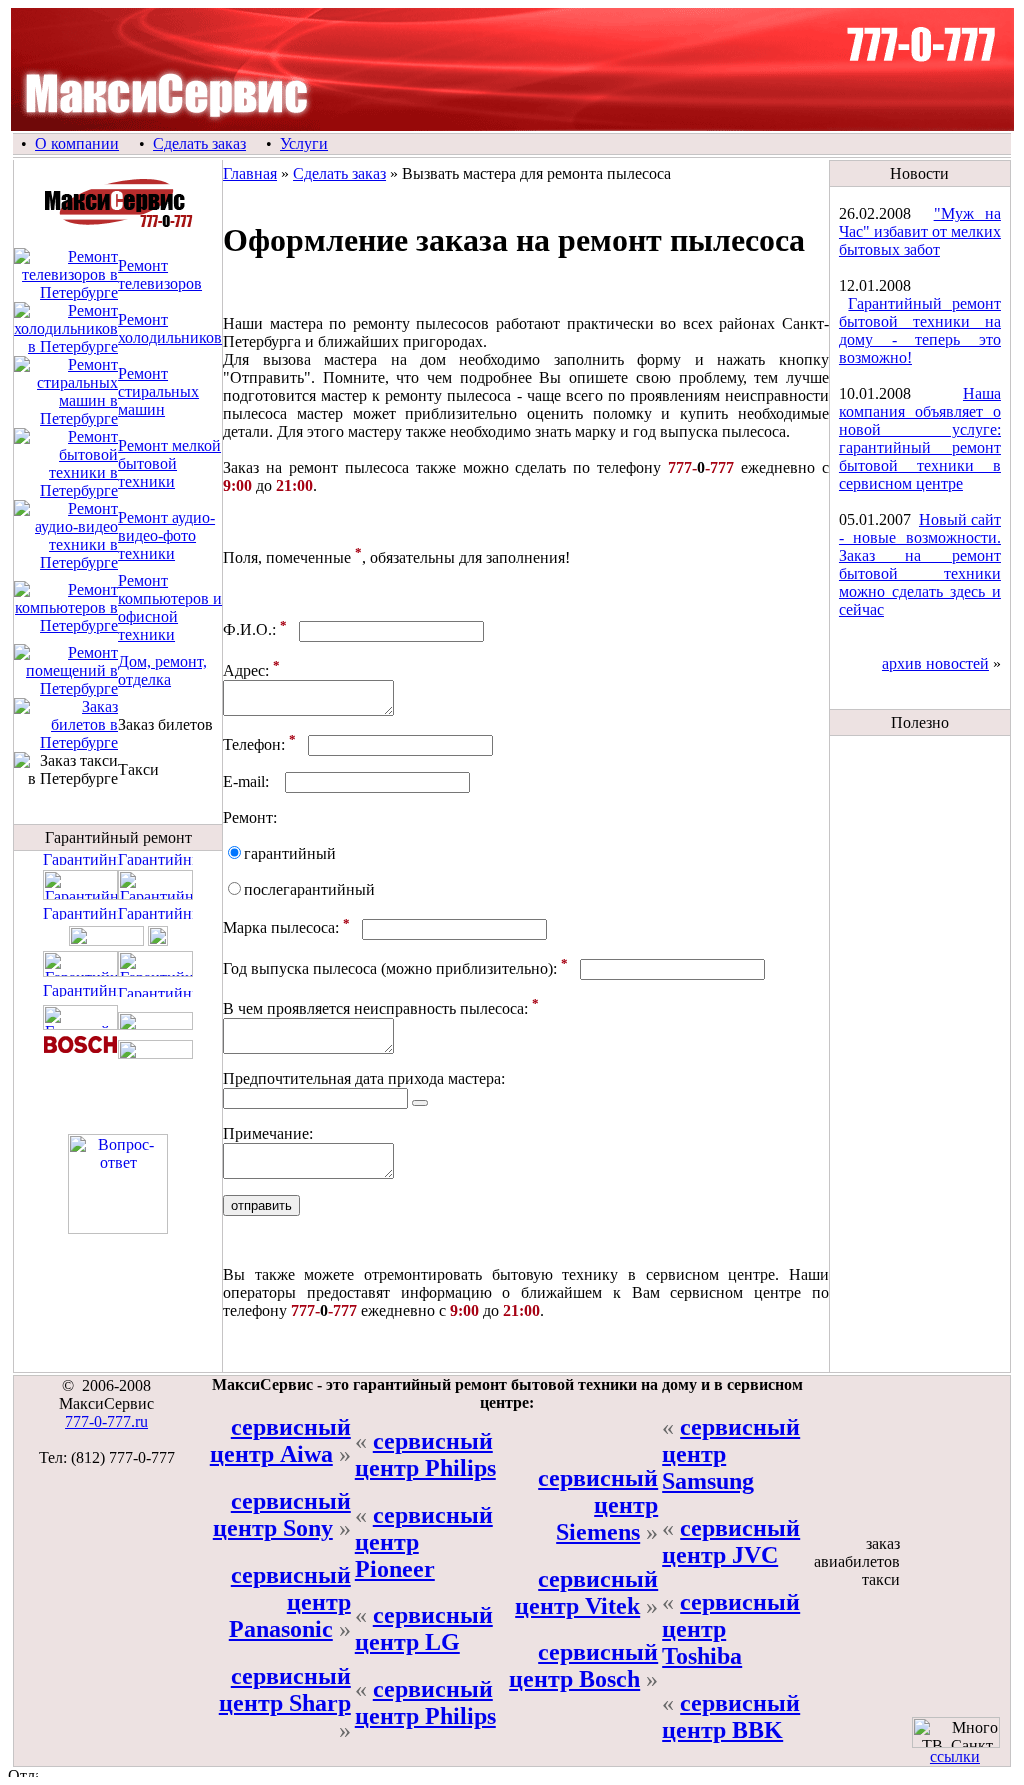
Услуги (304, 143)
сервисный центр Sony (282, 1514)
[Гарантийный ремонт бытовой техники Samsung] (155, 971)
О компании (77, 143)
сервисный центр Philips (425, 1454)
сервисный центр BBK (731, 1716)
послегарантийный (309, 889)
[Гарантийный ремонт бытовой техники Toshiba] (155, 914)
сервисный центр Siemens (598, 1505)
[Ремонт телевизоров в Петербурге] (66, 292)
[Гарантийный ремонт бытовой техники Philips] (80, 971)
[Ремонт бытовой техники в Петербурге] (66, 490)
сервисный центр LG (424, 1628)
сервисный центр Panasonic (290, 1602)
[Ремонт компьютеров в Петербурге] (66, 625)
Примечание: (268, 1133)
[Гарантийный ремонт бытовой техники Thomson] (80, 991)
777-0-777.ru (106, 1421)
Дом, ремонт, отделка (162, 670)
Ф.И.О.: (249, 630)
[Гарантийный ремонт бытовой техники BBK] (106, 940)
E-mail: (246, 781)
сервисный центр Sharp (285, 1689)
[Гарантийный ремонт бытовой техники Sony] (158, 940)
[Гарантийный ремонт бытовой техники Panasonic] (80, 914)
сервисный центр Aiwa (280, 1440)
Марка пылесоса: (281, 928)
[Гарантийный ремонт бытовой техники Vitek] (80, 1024)
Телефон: (254, 744)
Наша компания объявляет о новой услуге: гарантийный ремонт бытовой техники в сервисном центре (920, 438)
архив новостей (935, 663)
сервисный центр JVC (731, 1541)
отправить (261, 1205)
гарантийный (290, 853)
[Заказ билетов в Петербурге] (66, 742)
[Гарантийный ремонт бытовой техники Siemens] (155, 1024)
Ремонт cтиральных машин (158, 391)
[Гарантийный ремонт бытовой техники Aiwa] (155, 859)
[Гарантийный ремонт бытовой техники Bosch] (80, 1053)
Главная (250, 173)
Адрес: (246, 670)
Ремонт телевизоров (160, 274)
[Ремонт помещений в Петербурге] (66, 688)
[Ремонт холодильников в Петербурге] (66, 346)
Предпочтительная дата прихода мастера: (364, 1078)
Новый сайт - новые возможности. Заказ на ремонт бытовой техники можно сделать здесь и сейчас (920, 564)
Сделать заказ (199, 143)
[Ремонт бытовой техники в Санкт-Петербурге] (118, 224)
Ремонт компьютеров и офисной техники (170, 607)
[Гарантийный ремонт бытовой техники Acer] (155, 1053)
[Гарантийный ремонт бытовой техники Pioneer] (155, 991)
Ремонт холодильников (170, 328)
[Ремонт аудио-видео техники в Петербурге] (66, 562)
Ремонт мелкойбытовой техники (169, 463)
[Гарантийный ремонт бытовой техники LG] (80, 894)
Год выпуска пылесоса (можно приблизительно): (390, 968)
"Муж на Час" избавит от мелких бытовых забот (920, 231)
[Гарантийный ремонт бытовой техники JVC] (155, 894)
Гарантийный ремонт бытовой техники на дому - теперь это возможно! (920, 330)
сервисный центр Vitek (586, 1592)
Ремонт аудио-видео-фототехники (166, 535)
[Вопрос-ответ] (118, 1228)
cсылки (955, 1756)
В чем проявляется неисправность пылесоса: (375, 1008)
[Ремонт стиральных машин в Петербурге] (66, 418)
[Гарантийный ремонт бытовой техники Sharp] (80, 859)
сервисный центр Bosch (583, 1665)
